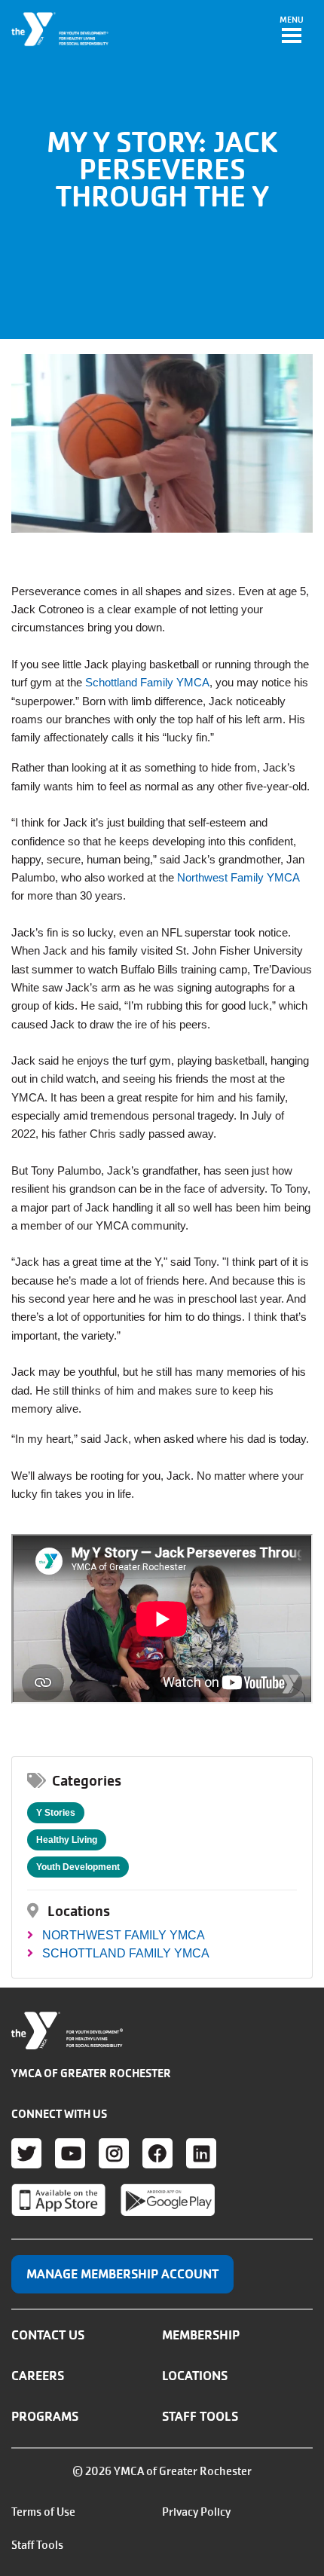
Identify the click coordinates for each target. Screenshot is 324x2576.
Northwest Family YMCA (238, 877)
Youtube (70, 2153)
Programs (45, 2416)
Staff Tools (200, 2416)
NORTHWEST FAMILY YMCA (124, 1935)
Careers (38, 2376)
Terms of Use (43, 2512)
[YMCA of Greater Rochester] (61, 29)
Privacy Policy (196, 2512)
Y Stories (56, 1813)
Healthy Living (67, 1840)
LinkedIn (201, 2153)
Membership (201, 2335)
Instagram (114, 2153)
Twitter (26, 2153)
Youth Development (78, 1867)
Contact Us (48, 2335)
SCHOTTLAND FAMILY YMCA (126, 1953)
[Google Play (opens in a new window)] (168, 2200)
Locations (195, 2376)
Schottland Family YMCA (147, 682)
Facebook (157, 2153)
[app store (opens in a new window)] (58, 2200)
